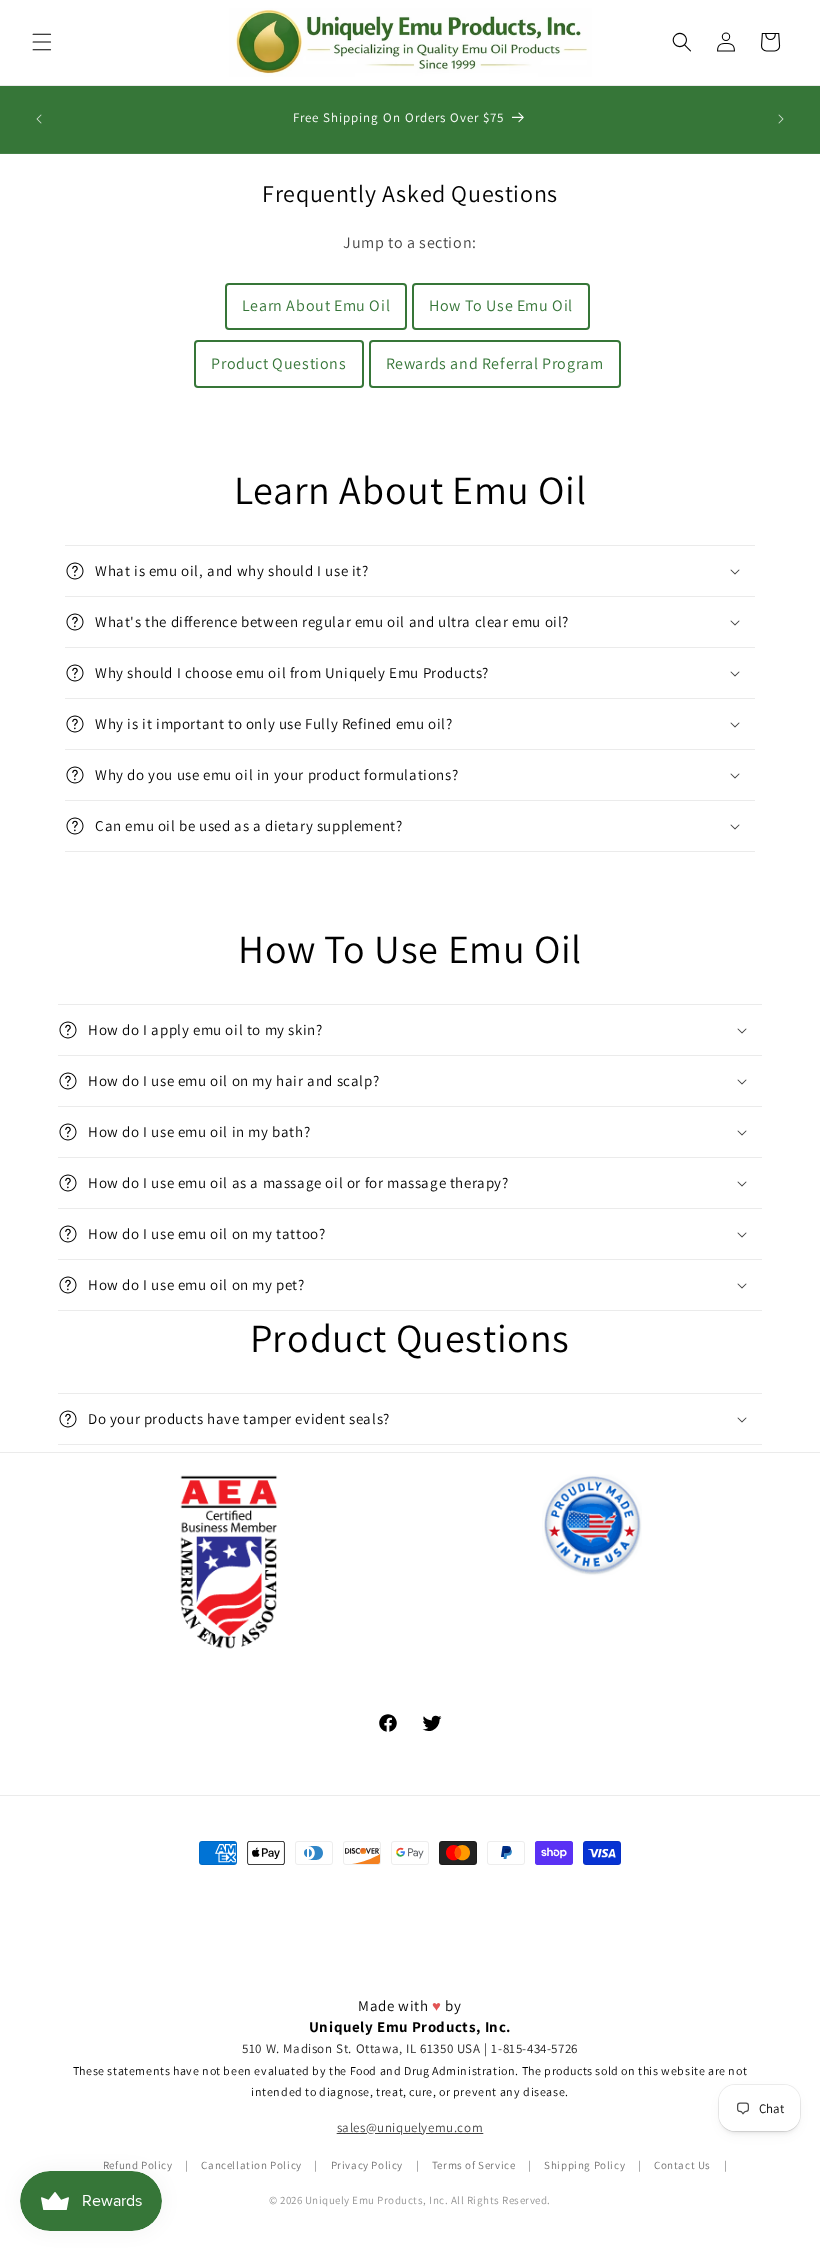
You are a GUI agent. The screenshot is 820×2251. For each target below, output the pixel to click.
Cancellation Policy (251, 2165)
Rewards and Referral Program (495, 363)
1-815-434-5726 (534, 2048)
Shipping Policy (584, 2165)
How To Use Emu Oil (501, 305)
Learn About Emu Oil (316, 305)
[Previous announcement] (39, 119)
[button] (42, 42)
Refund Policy (138, 2165)
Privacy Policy (367, 2165)
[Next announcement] (781, 119)
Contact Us (682, 2165)
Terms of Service (474, 2165)
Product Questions (278, 363)
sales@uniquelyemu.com (410, 2127)
